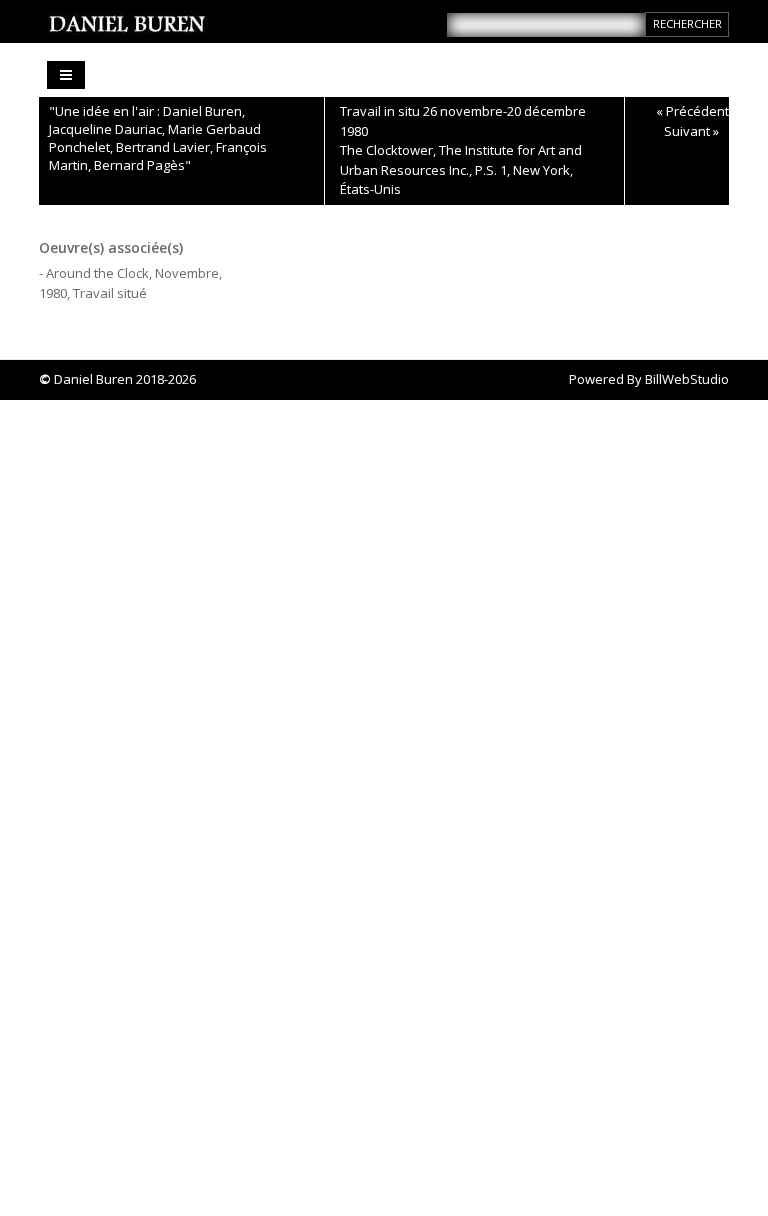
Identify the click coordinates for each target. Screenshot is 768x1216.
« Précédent (692, 111)
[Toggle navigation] (66, 75)
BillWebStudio (687, 379)
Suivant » (691, 131)
